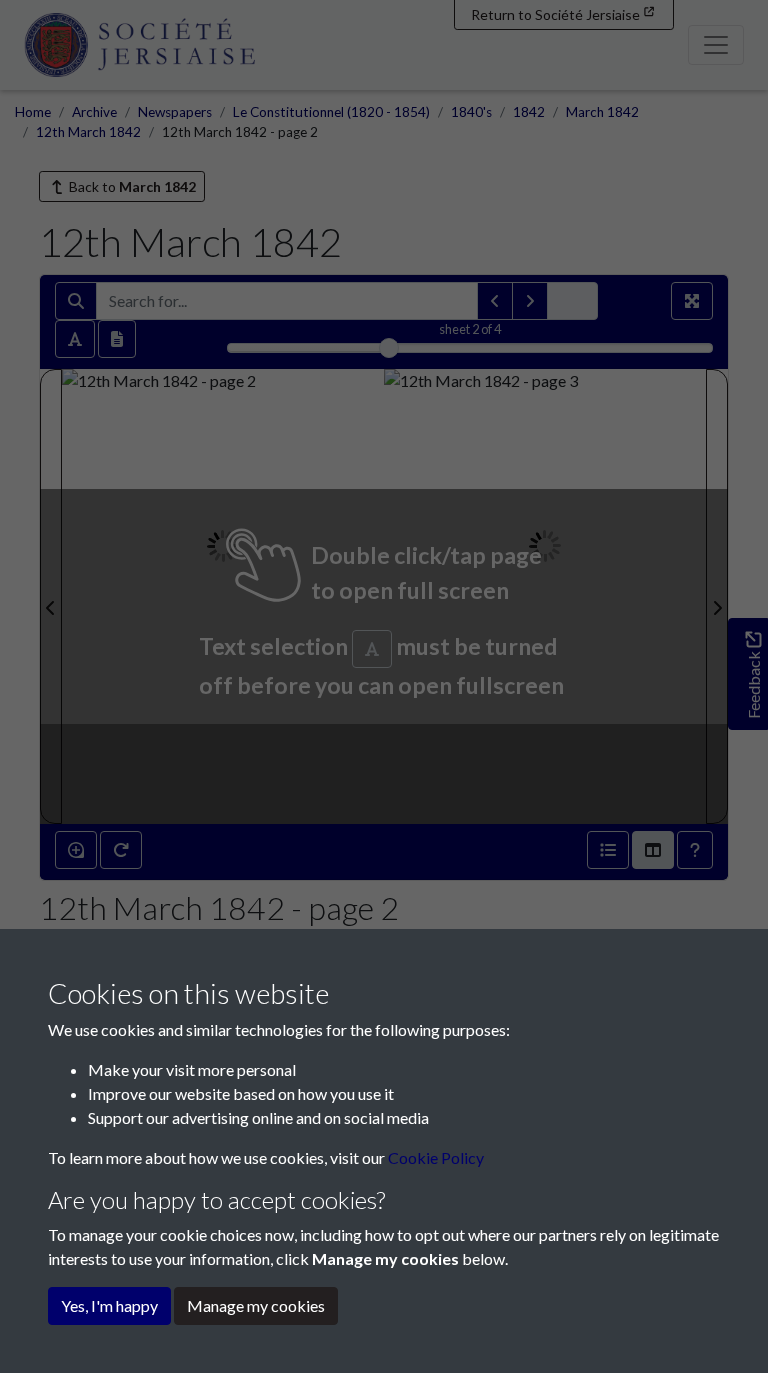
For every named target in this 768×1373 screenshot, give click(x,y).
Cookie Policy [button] (436, 1157)
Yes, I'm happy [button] (109, 1305)
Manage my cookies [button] (256, 1305)
